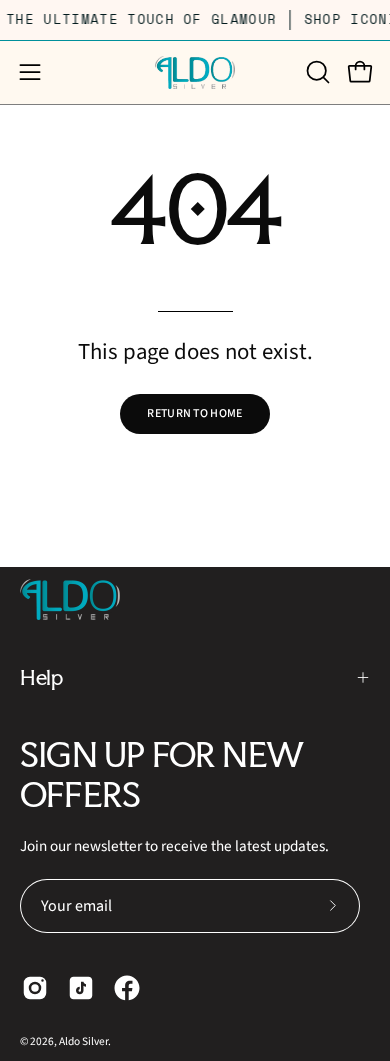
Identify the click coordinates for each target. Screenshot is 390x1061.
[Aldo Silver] (195, 72)
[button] (316, 72)
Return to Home (194, 413)
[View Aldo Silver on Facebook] (127, 988)
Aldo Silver (83, 1041)
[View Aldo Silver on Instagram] (35, 988)
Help (41, 677)
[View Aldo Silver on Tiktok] (81, 988)
